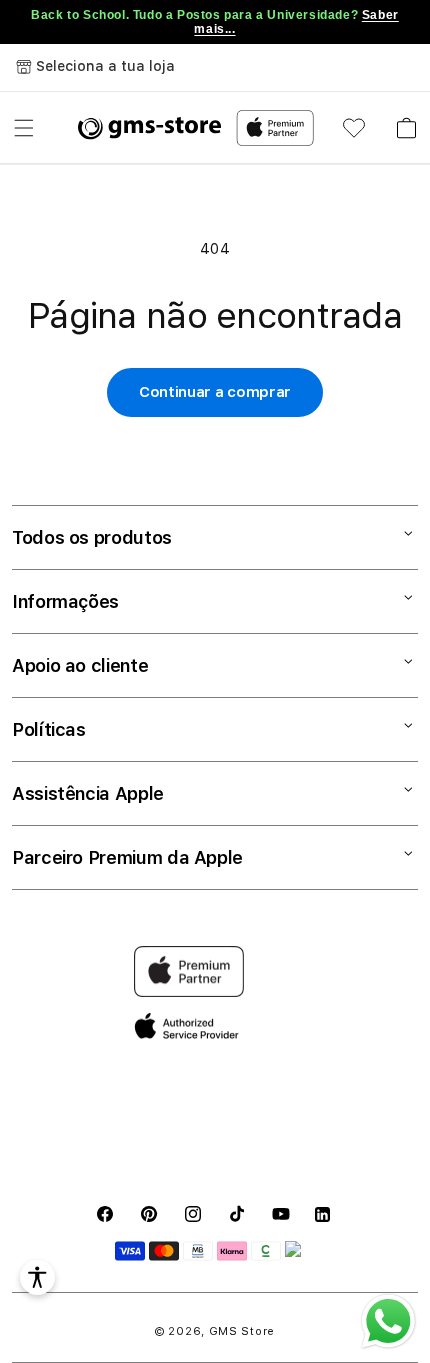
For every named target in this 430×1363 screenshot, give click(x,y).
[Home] (149, 128)
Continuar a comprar (215, 392)
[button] (24, 128)
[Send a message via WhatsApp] (388, 1321)
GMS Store (242, 1331)
